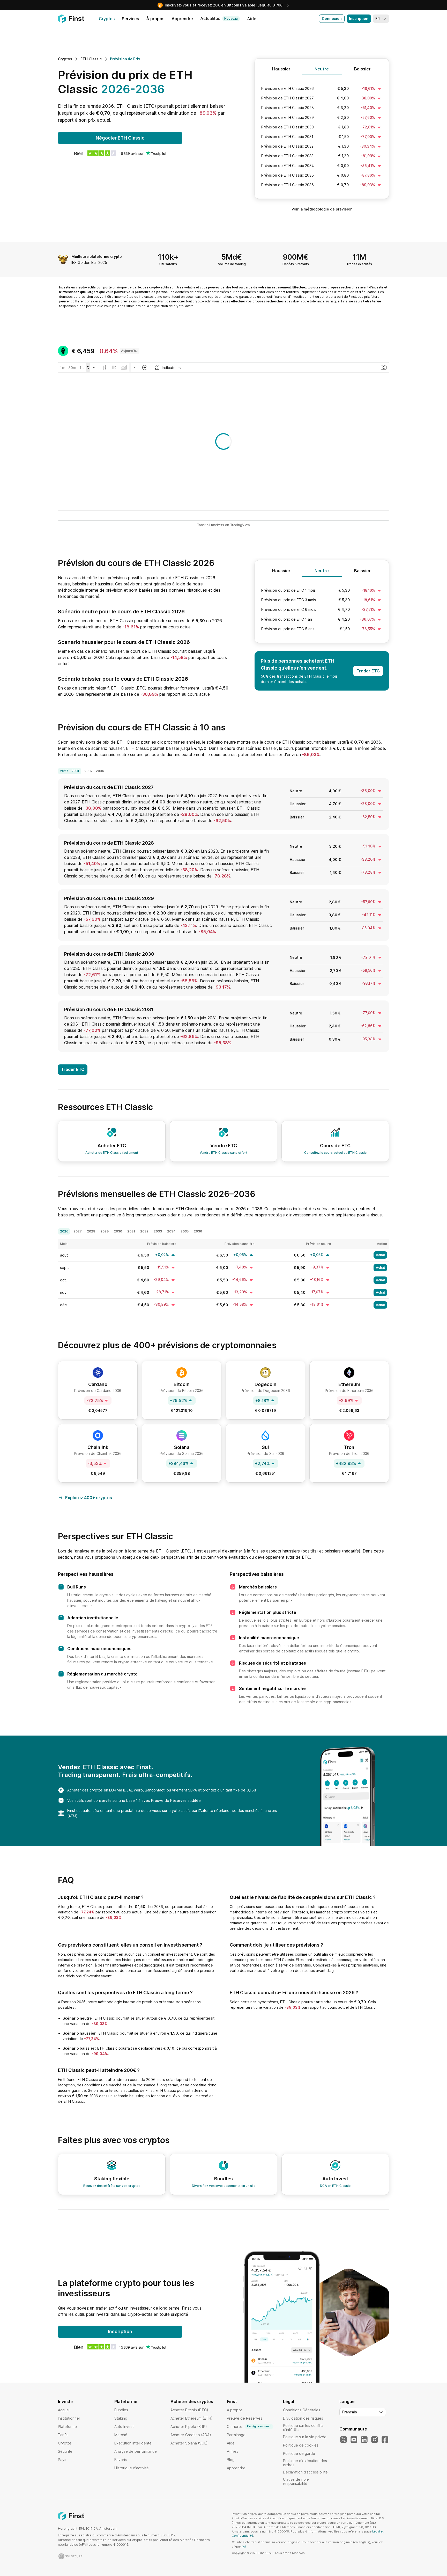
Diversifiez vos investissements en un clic (224, 2186)
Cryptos (65, 2443)
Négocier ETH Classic (120, 138)
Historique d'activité (132, 2468)
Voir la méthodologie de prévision (322, 209)
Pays (62, 2460)
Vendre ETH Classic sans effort (224, 1153)
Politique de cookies (301, 2445)
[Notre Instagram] (375, 2440)
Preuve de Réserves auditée (176, 1800)
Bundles (121, 2410)
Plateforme (67, 2426)
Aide (231, 2443)
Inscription (359, 19)
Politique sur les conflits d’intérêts (303, 2428)
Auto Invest (124, 2426)
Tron (349, 1447)
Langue (347, 2401)
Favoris (121, 2460)
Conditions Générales (302, 2410)
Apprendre (236, 2468)
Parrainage (236, 2435)
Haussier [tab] (281, 69)
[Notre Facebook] (385, 2440)
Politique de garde (299, 2453)
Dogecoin (266, 1384)
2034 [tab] (171, 1231)
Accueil (64, 2410)
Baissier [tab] (362, 69)
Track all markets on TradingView (224, 525)
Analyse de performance (136, 2451)
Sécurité (65, 2451)
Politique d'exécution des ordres (305, 2463)
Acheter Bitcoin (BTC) (189, 2410)
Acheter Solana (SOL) (189, 2443)
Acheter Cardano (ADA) (191, 2435)
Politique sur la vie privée (305, 2437)
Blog (231, 2460)
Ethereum (349, 1384)
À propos (235, 2410)
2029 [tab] (105, 1231)
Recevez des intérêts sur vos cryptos (112, 2186)
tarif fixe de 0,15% (241, 1790)
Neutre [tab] (322, 69)
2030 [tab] (118, 1231)
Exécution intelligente (133, 2443)
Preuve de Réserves (245, 2418)
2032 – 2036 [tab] (94, 771)
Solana (182, 1447)
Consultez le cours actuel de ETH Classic (335, 1153)
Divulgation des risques (303, 2418)
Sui (265, 1447)
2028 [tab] (91, 1231)
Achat (380, 1255)
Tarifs (63, 2435)
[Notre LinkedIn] (364, 2440)
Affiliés (233, 2451)
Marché (121, 2435)
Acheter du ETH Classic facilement (112, 1153)
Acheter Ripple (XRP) (189, 2426)
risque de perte (129, 287)
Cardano (98, 1384)
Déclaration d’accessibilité (305, 2472)
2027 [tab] (78, 1231)
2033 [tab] (158, 1231)
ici (244, 2546)
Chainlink (98, 1447)
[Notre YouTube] (354, 2440)
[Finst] (71, 19)
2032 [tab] (144, 1231)
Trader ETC (368, 671)
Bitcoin (182, 1384)
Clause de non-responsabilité (296, 2481)
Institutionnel (69, 2418)
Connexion (332, 19)
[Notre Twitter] (344, 2440)
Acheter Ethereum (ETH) (192, 2418)
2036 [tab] (198, 1231)
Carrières (249, 2426)
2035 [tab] (185, 1231)
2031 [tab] (131, 1231)
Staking (121, 2418)
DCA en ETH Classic (335, 2186)
